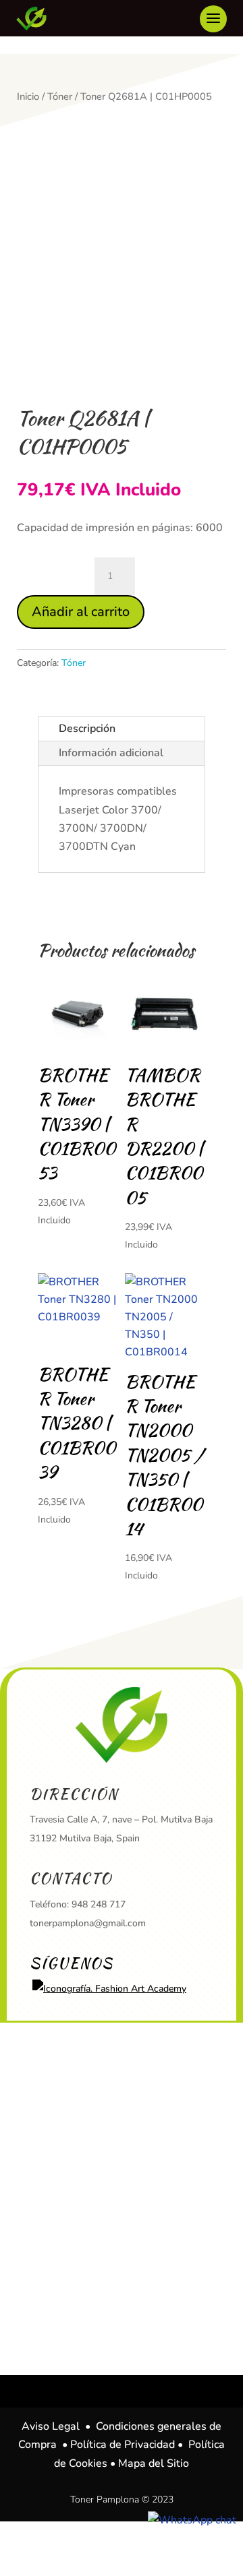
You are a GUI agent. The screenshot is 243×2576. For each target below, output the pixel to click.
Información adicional (111, 753)
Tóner (60, 96)
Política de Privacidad (123, 2445)
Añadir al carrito (81, 612)
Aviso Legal (51, 2426)
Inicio (28, 96)
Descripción (87, 729)
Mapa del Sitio (154, 2463)
